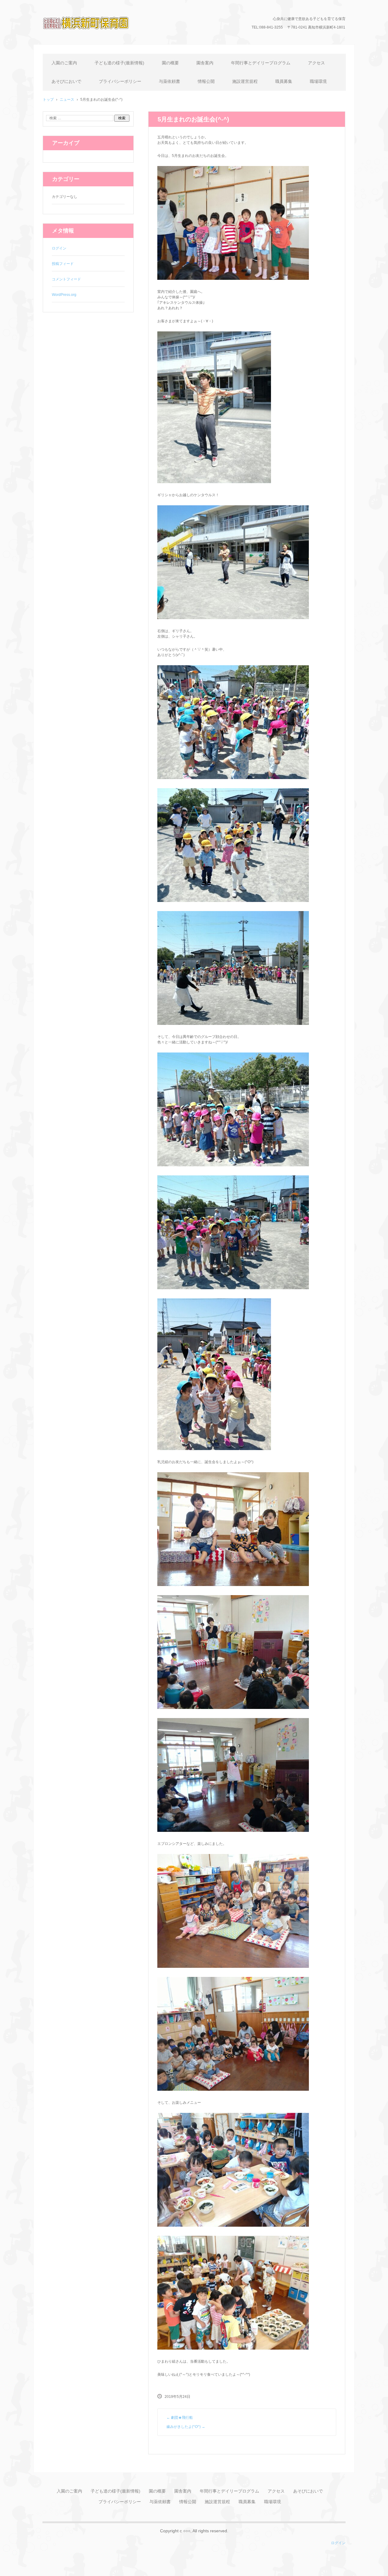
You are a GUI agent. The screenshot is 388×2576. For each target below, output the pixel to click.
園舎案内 (205, 63)
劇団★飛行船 (180, 2418)
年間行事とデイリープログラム (261, 63)
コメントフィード (66, 279)
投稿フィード (63, 264)
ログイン (59, 248)
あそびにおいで (66, 81)
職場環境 (318, 81)
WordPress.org (64, 295)
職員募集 (284, 81)
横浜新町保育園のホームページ (94, 38)
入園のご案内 (64, 63)
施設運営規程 (245, 81)
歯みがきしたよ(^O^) (186, 2427)
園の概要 (170, 63)
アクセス (316, 63)
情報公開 (206, 81)
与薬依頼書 (169, 81)
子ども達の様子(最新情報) (119, 63)
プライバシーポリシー (120, 81)
